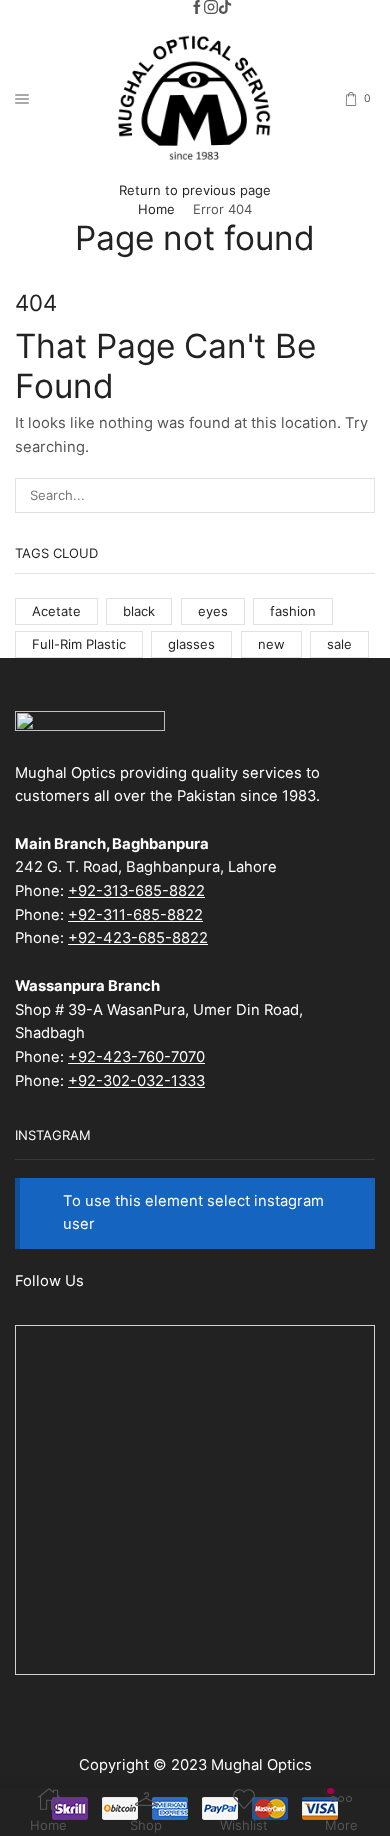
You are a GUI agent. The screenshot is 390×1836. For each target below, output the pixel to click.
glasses (191, 644)
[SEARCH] (358, 495)
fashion (293, 611)
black (139, 611)
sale (339, 644)
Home (156, 209)
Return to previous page (195, 190)
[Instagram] (211, 8)
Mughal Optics (261, 1765)
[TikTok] (225, 8)
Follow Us (49, 1281)
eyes (213, 611)
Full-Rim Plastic (79, 644)
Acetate (56, 611)
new (271, 644)
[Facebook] (197, 8)
